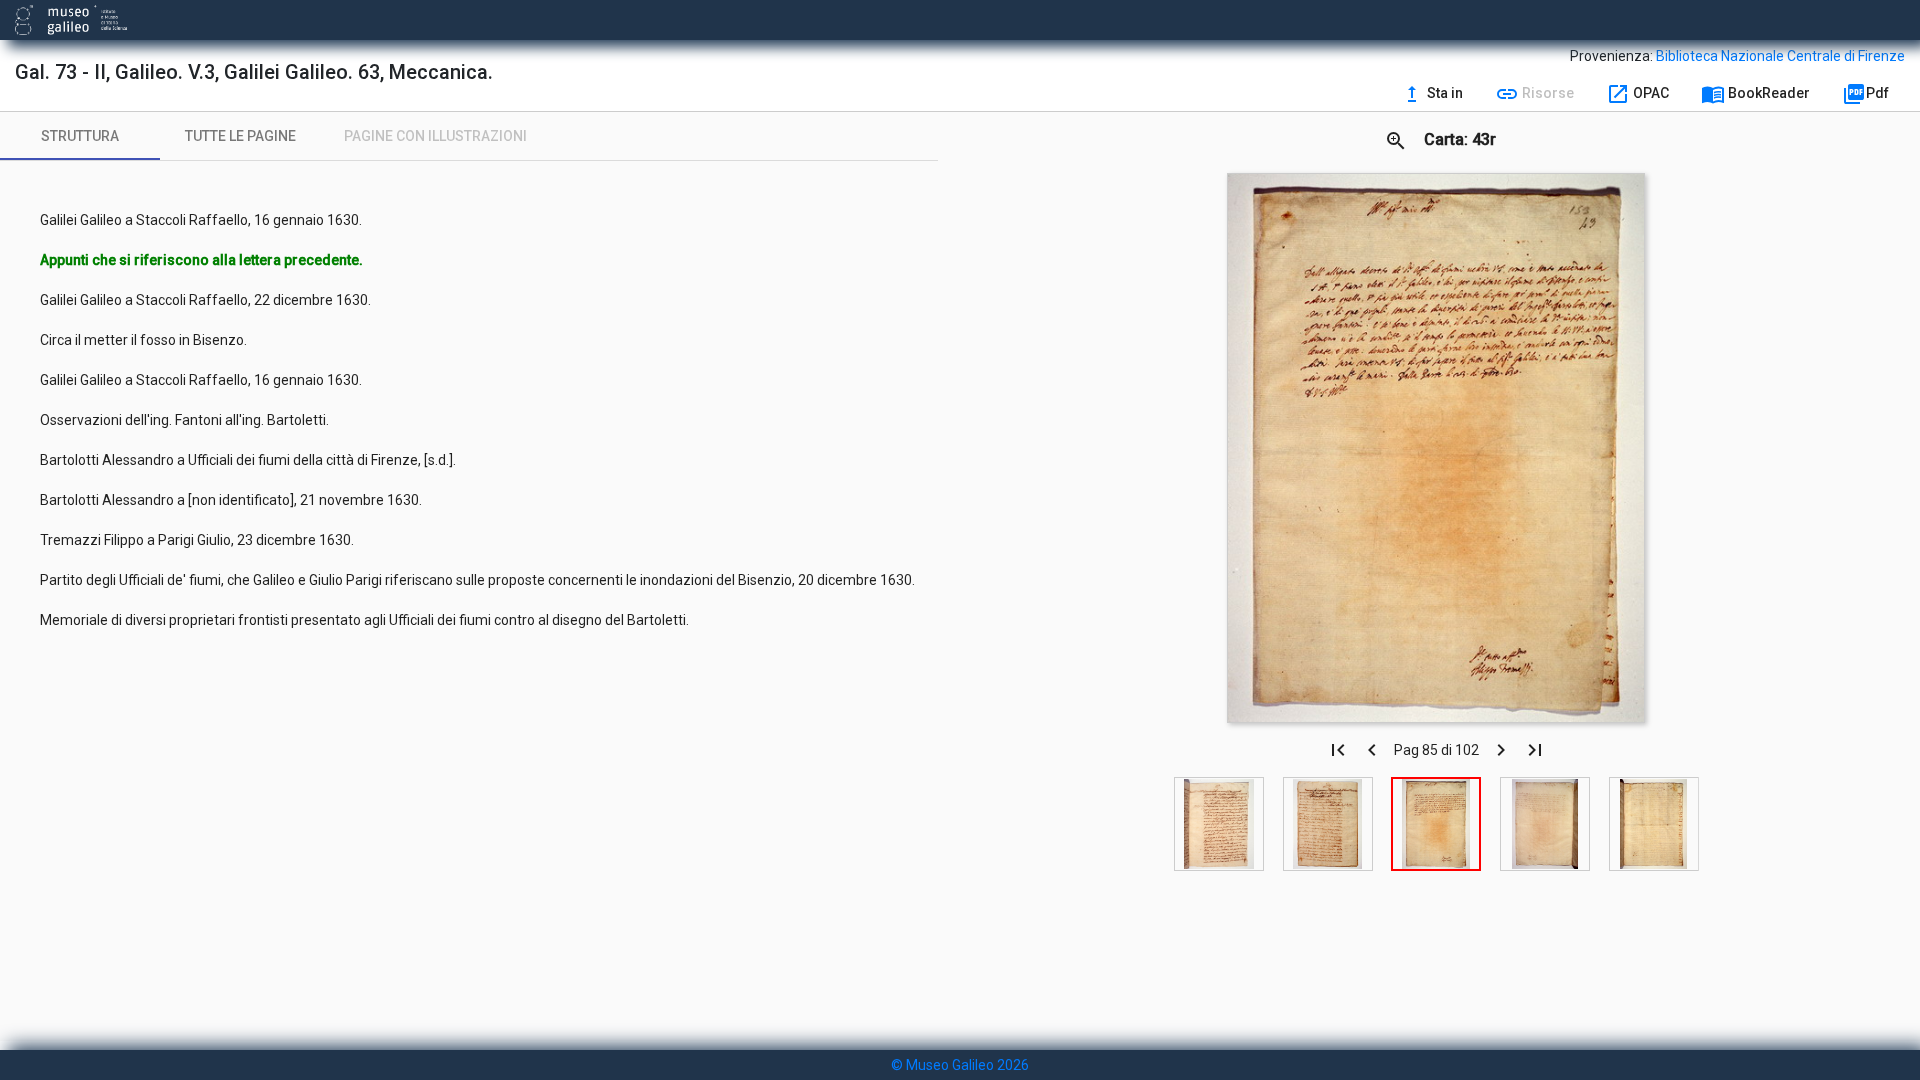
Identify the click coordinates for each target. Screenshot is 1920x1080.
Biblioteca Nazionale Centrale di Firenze (1780, 56)
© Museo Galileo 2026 (960, 1065)
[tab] (80, 136)
